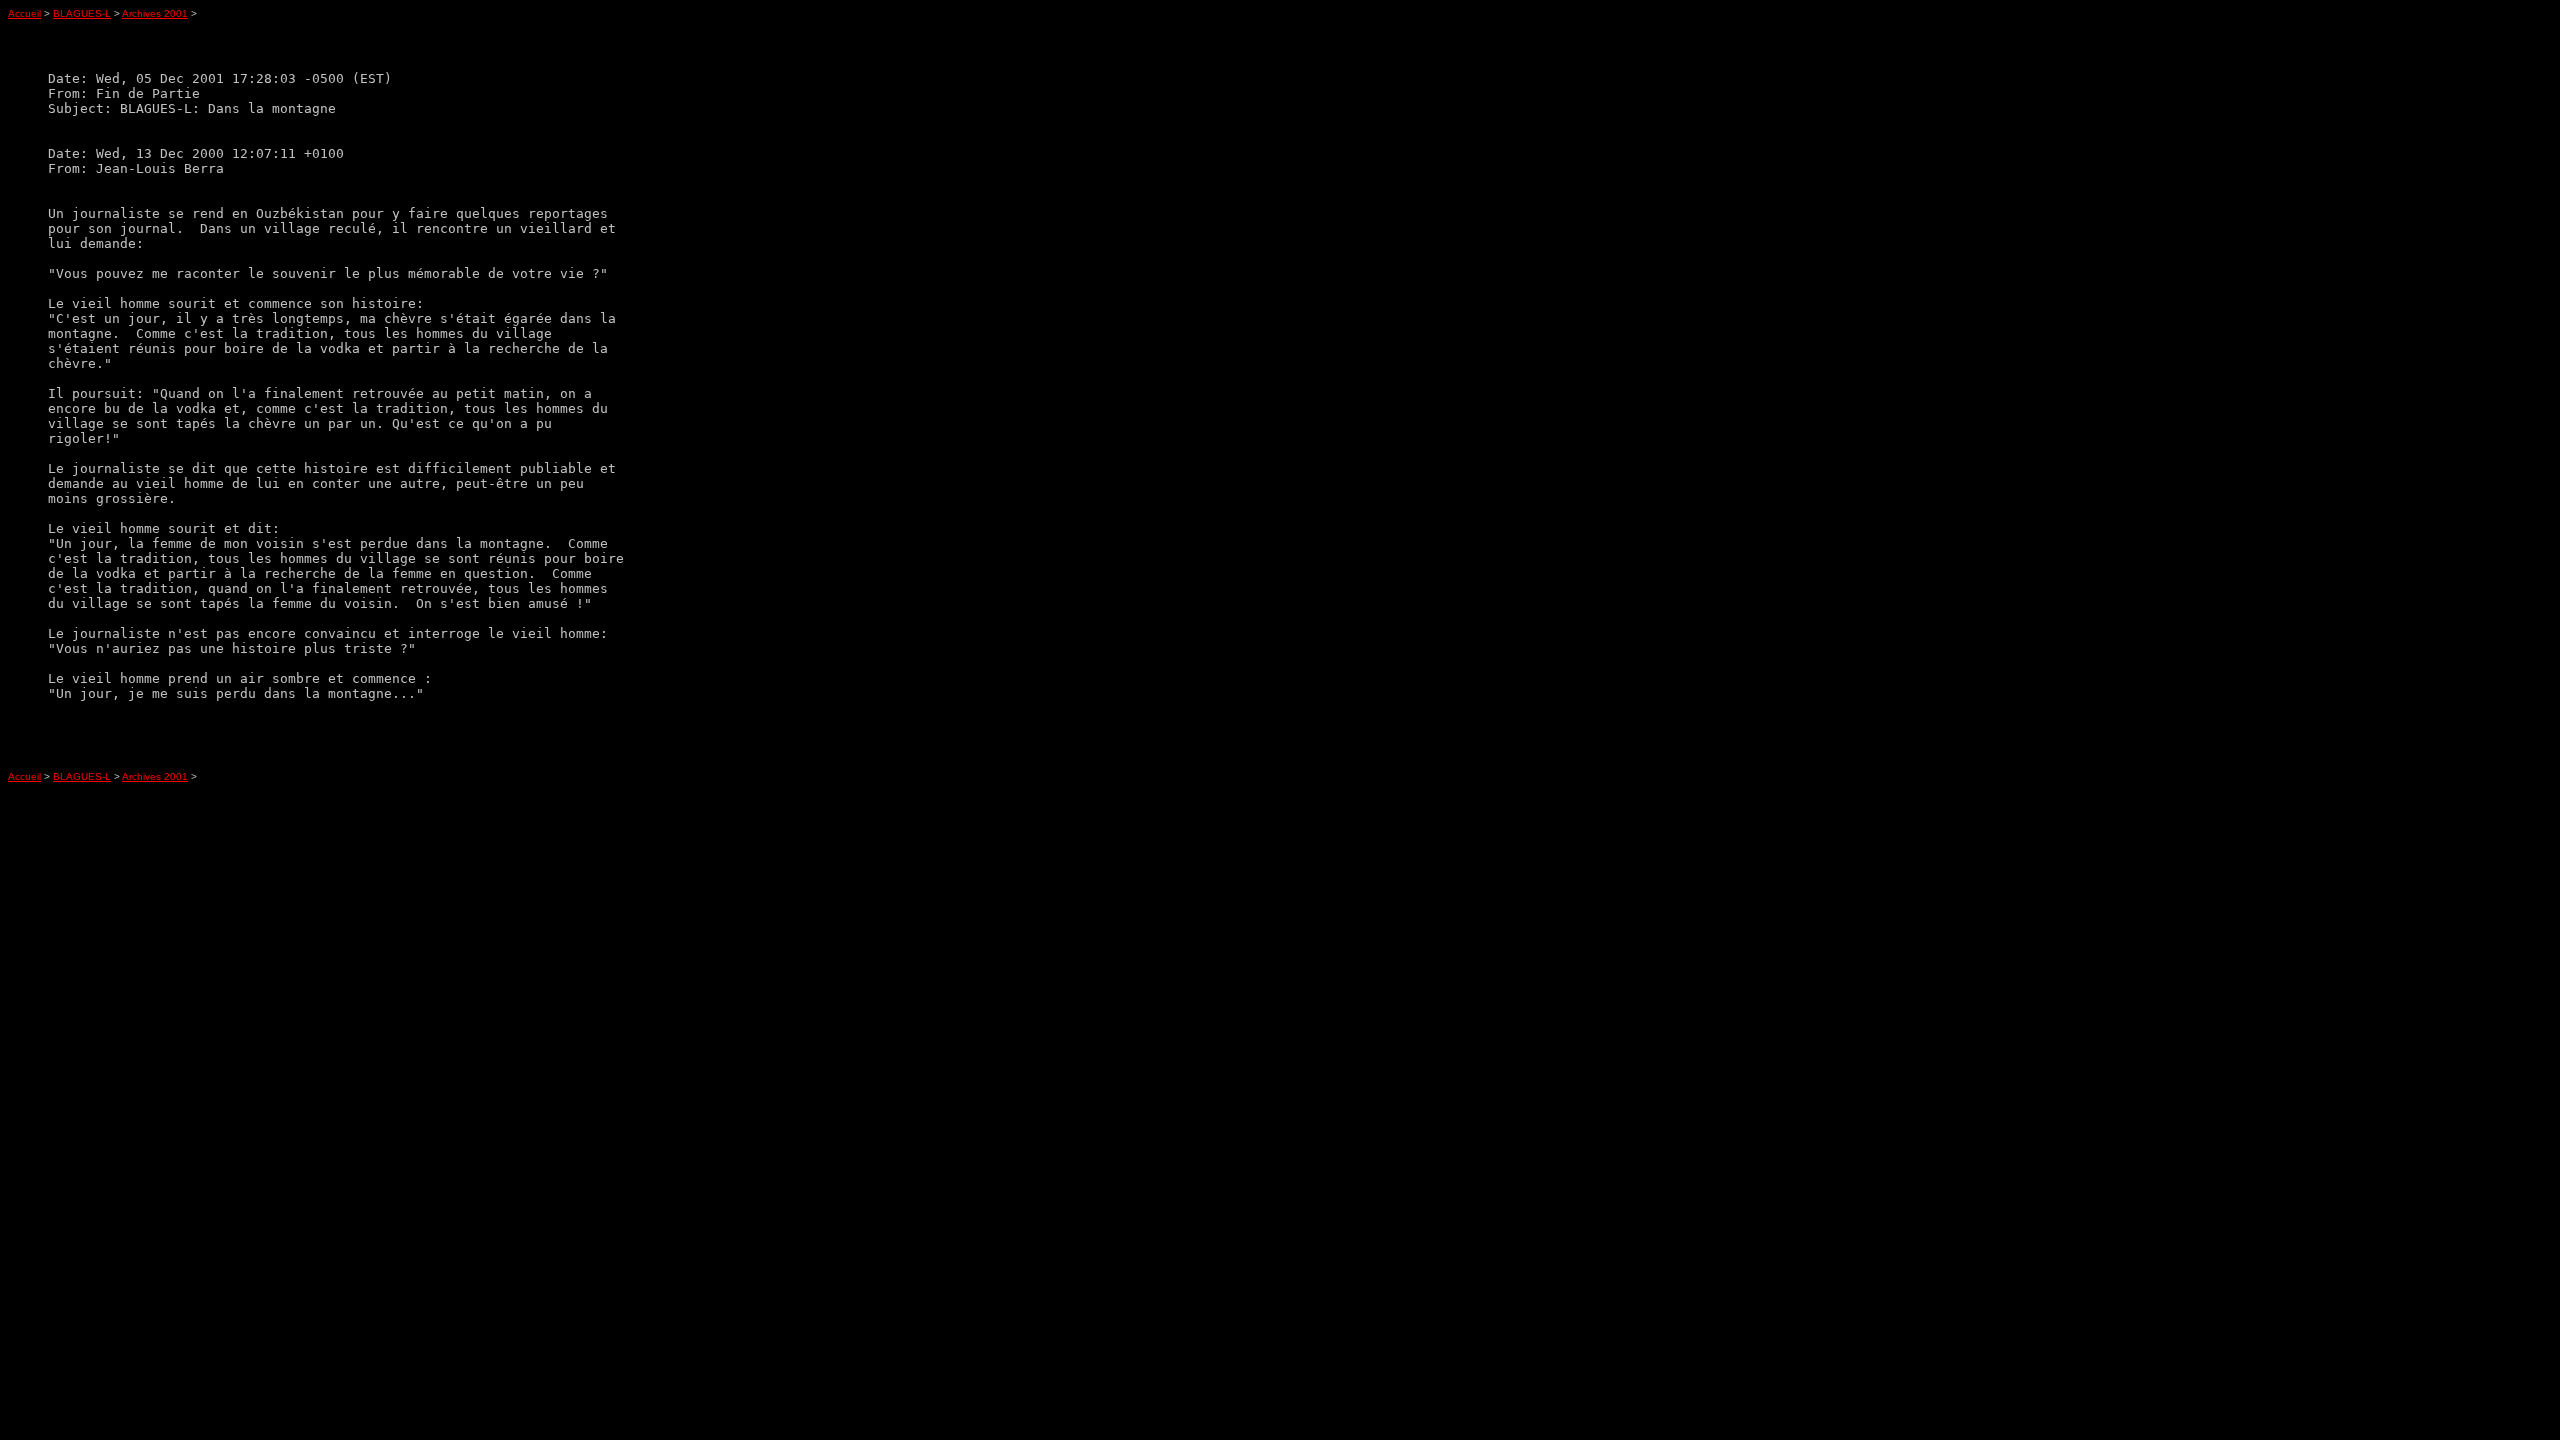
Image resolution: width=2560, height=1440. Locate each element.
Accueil (24, 13)
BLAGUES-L (82, 13)
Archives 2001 (155, 13)
